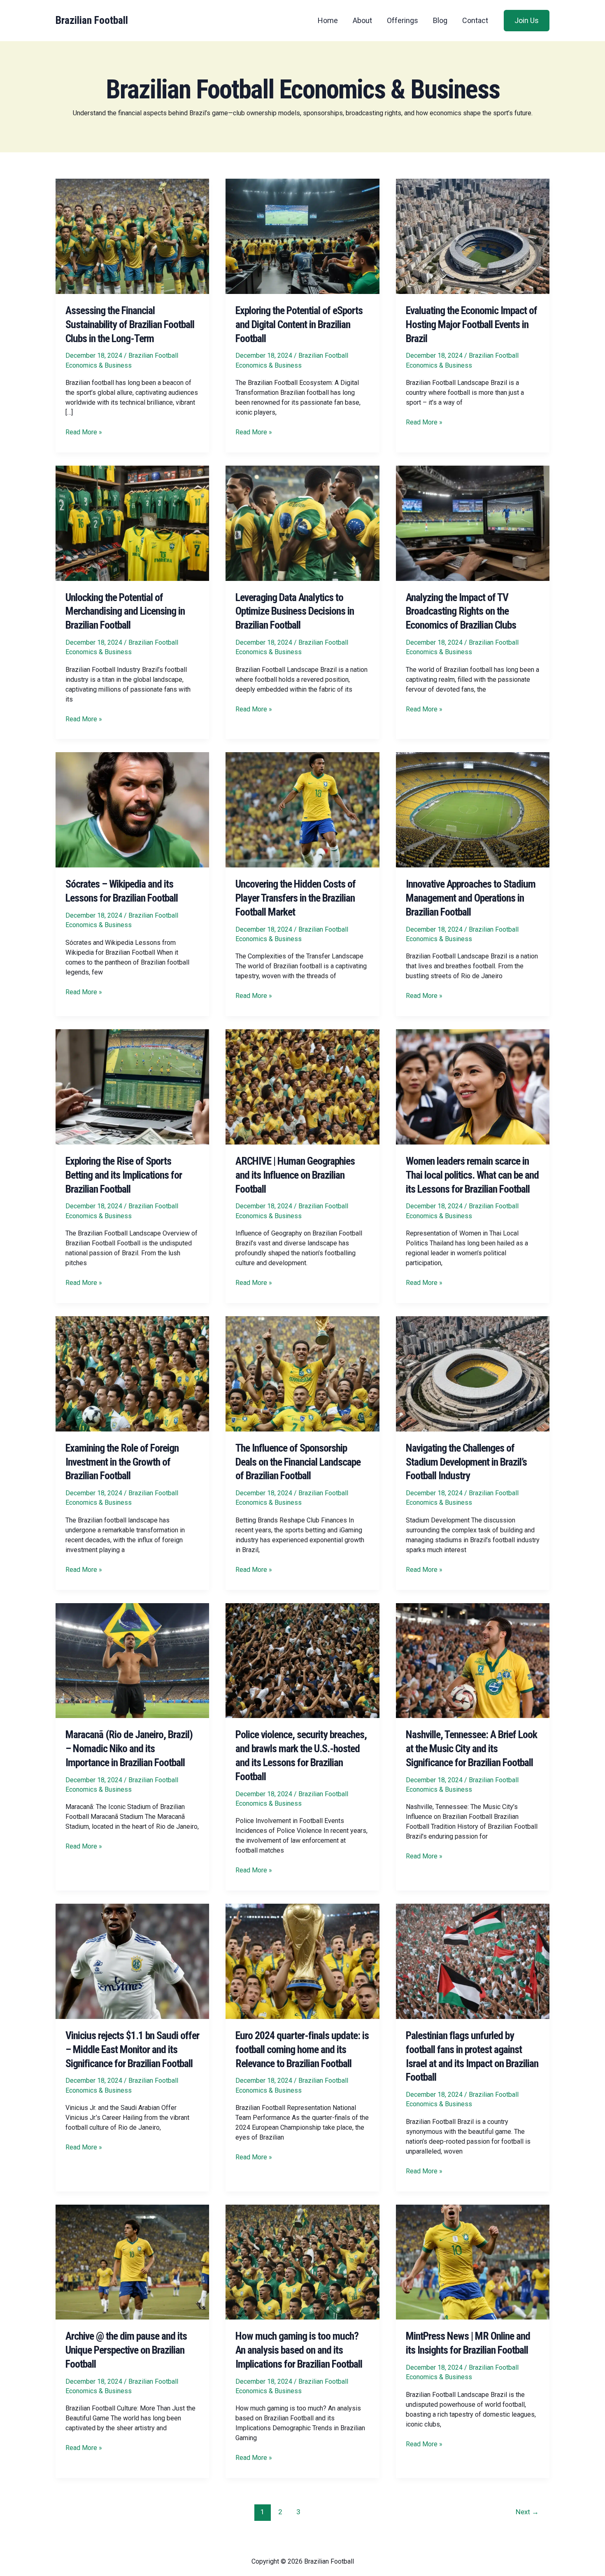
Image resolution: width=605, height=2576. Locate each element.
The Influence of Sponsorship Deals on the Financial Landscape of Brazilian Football (298, 1462)
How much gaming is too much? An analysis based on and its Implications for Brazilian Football (299, 2350)
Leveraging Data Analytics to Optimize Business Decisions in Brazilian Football (295, 611)
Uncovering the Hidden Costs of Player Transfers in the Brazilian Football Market (296, 898)
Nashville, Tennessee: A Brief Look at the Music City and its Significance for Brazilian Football (471, 1748)
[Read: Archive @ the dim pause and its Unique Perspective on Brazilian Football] (132, 2262)
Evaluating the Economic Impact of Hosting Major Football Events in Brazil (471, 324)
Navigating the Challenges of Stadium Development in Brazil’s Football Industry (466, 1462)
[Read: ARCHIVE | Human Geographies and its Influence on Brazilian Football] (302, 1086)
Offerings (403, 20)
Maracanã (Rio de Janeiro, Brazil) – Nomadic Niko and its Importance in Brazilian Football (129, 1748)
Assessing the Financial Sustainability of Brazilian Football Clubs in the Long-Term (130, 324)
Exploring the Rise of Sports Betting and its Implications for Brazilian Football (124, 1175)
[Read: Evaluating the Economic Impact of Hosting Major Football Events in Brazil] (473, 236)
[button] (527, 21)
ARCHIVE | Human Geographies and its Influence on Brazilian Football (295, 1175)
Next (527, 2512)
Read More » (84, 432)
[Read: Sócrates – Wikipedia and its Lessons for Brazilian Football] (132, 810)
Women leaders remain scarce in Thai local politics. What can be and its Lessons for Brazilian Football (472, 1175)
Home (328, 20)
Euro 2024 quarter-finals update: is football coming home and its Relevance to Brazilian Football (302, 2049)
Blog (440, 20)
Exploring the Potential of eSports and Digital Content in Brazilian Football (299, 324)
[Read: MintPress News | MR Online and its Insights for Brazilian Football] (473, 2262)
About (362, 20)
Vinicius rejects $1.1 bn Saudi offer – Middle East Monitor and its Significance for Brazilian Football (132, 2049)
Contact (475, 20)
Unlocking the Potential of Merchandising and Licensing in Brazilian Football (125, 611)
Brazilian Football (92, 20)
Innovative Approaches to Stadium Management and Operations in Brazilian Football (471, 898)
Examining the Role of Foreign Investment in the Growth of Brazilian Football (122, 1462)
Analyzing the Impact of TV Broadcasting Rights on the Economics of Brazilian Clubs (461, 611)
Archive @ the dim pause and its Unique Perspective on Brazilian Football (126, 2350)
